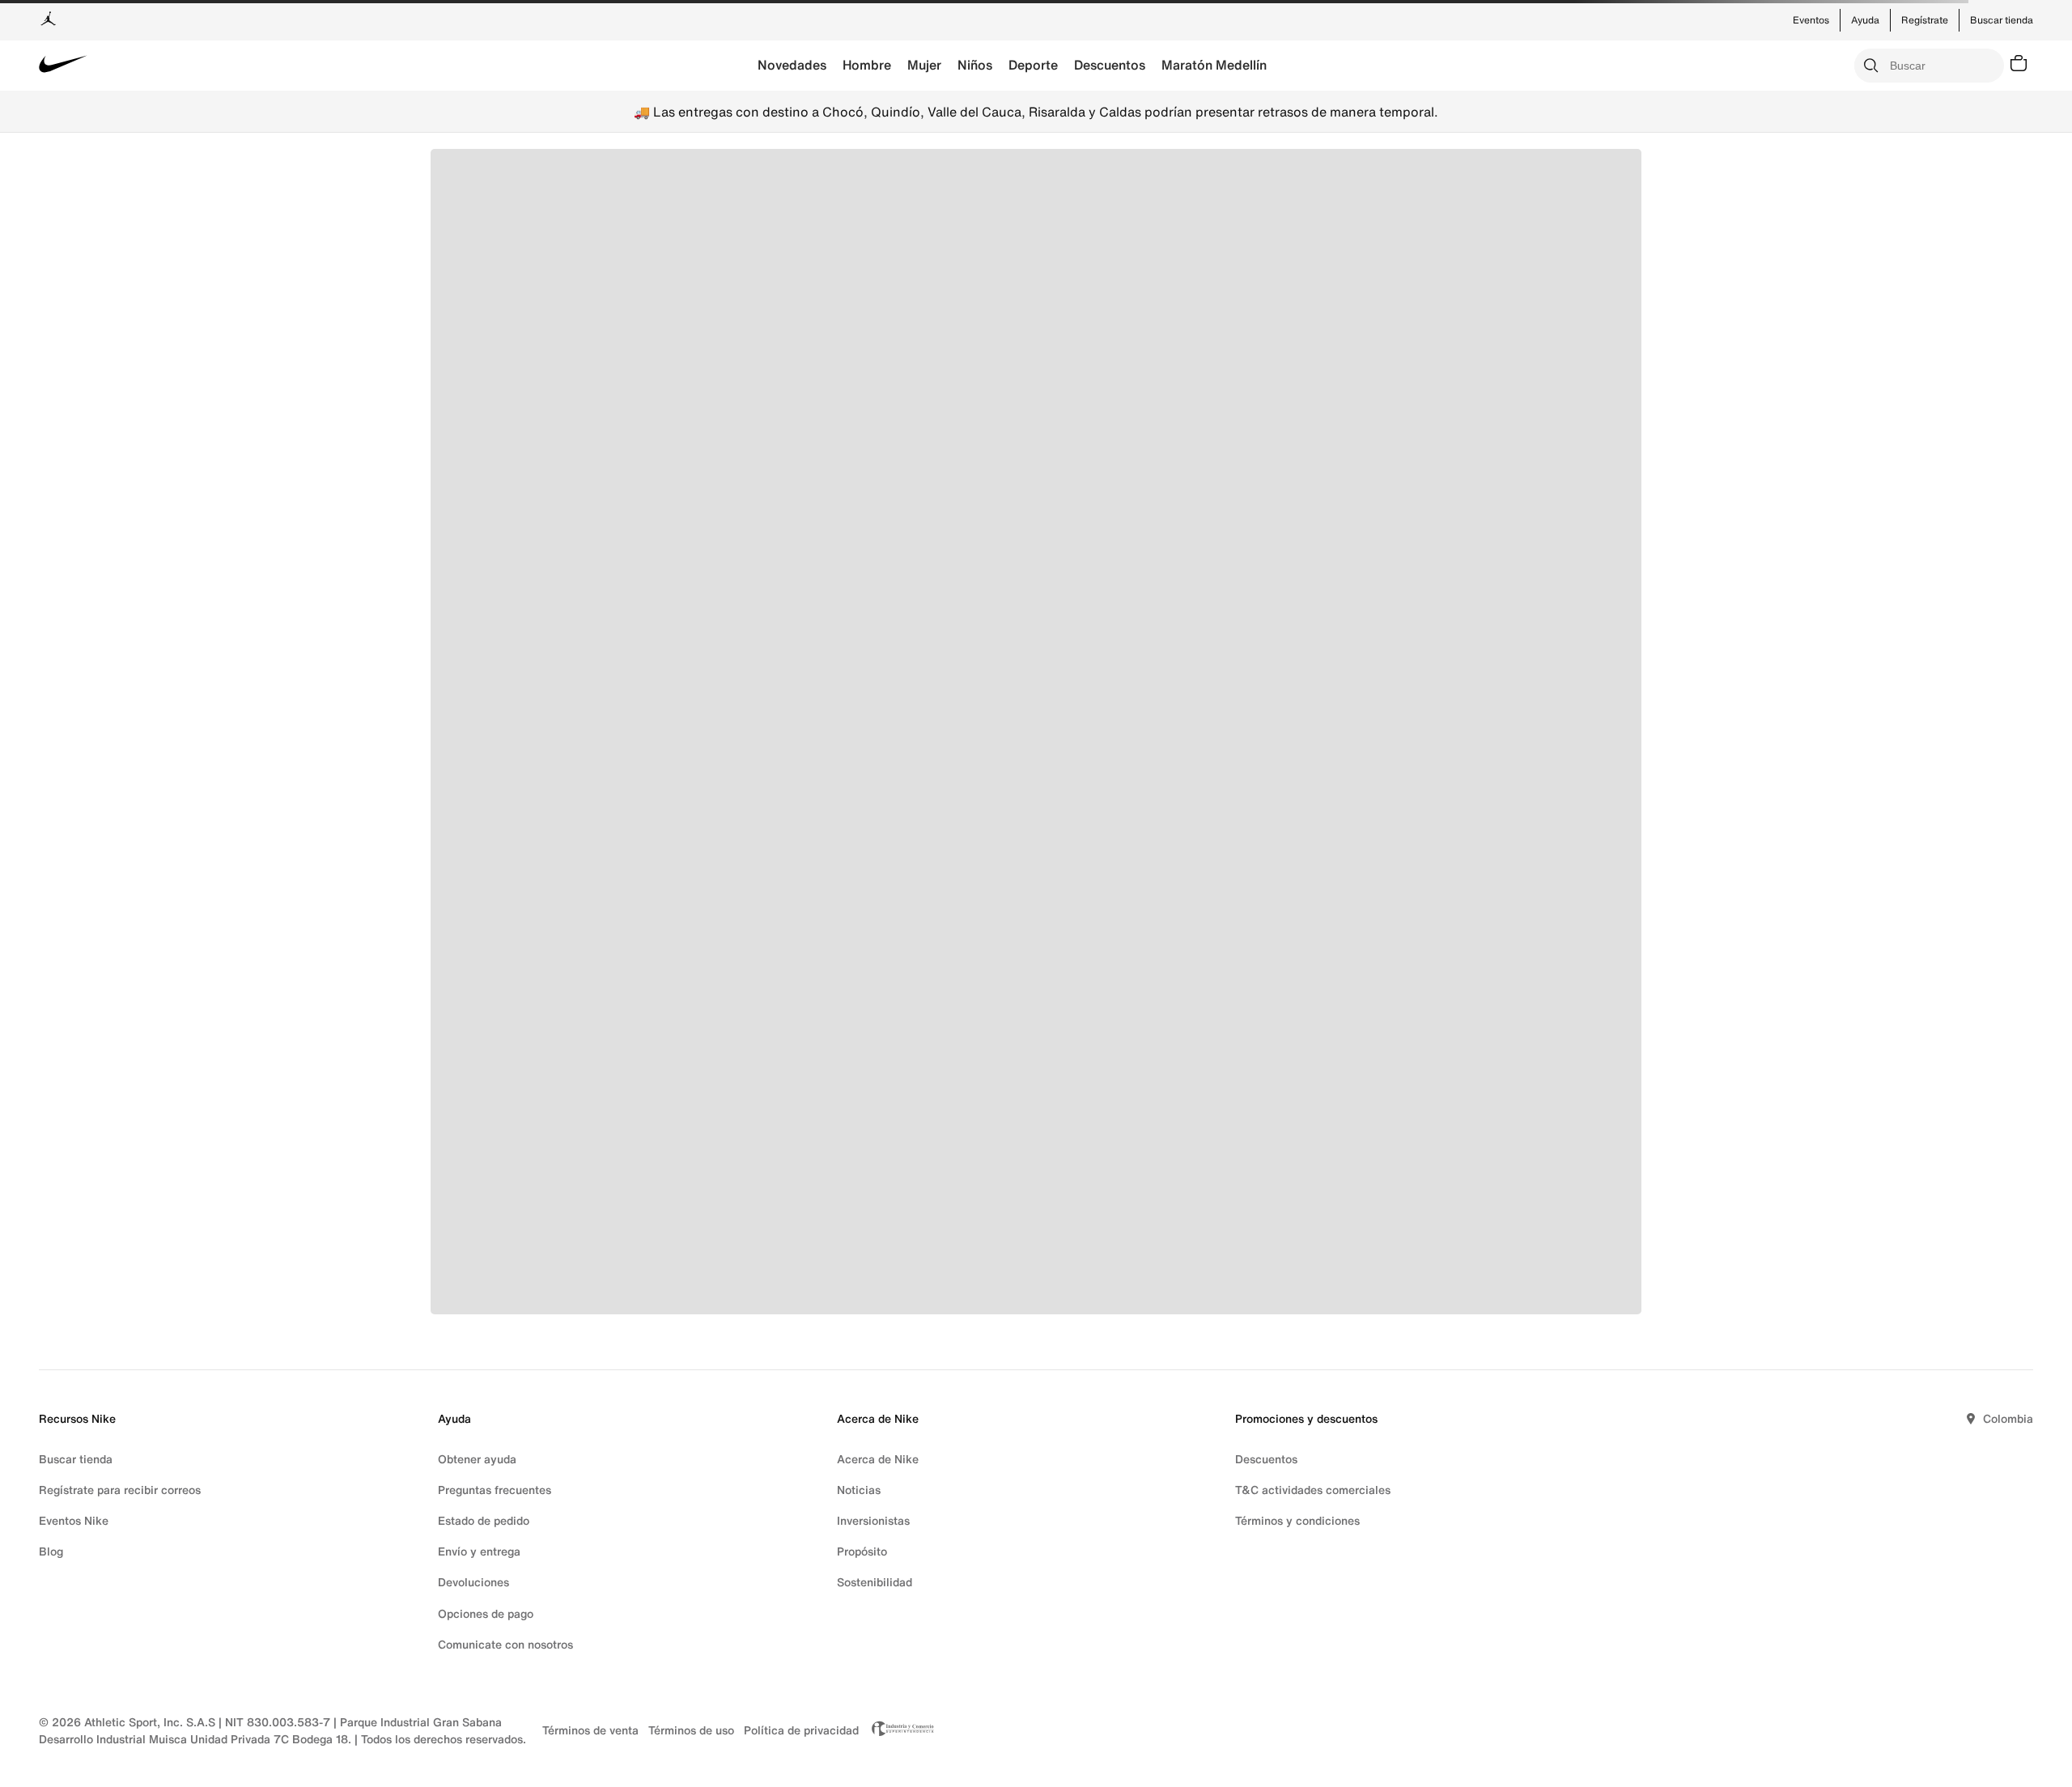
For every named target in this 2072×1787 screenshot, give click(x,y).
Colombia (2008, 1418)
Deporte (1033, 65)
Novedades (792, 65)
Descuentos (1110, 65)
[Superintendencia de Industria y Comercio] (898, 1730)
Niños (975, 65)
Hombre (867, 65)
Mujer (924, 65)
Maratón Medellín (1214, 65)
